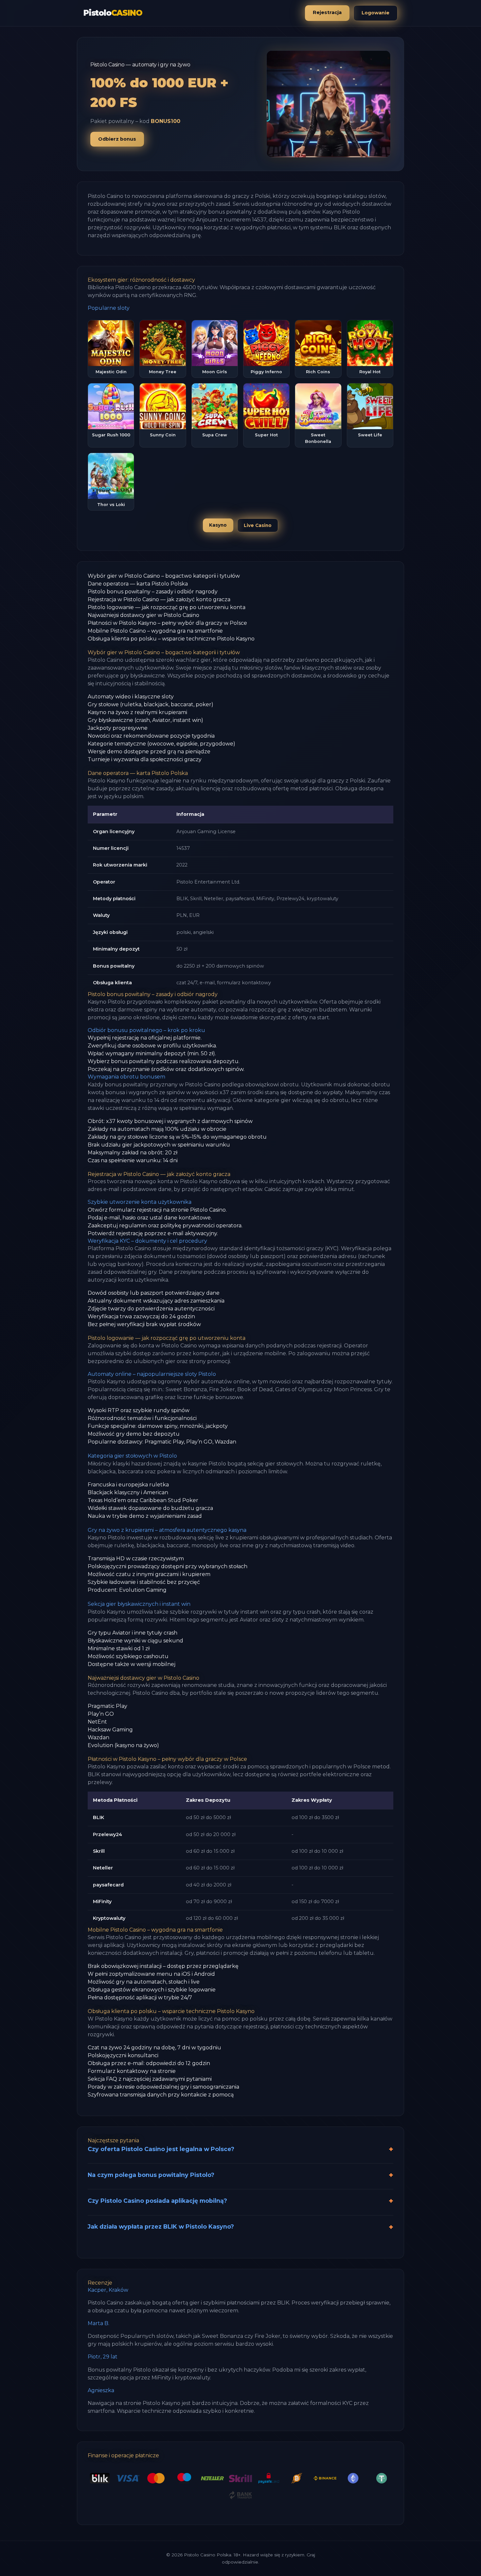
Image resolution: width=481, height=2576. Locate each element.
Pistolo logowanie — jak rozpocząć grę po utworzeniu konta (167, 607)
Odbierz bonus (117, 139)
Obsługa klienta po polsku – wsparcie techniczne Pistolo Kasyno (171, 639)
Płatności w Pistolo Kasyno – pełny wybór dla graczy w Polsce (167, 623)
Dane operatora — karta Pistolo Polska (138, 584)
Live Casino (258, 525)
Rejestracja (327, 12)
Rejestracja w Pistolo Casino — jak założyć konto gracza (159, 599)
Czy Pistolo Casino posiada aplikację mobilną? (157, 2201)
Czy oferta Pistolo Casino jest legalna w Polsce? (161, 2149)
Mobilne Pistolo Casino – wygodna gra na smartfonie (155, 631)
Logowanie (375, 13)
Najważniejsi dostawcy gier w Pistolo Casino (143, 615)
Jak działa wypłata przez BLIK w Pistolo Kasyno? (161, 2226)
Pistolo (113, 13)
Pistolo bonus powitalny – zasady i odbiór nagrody (153, 592)
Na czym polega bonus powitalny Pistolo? (151, 2175)
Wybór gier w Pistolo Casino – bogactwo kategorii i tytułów (164, 576)
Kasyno (218, 525)
